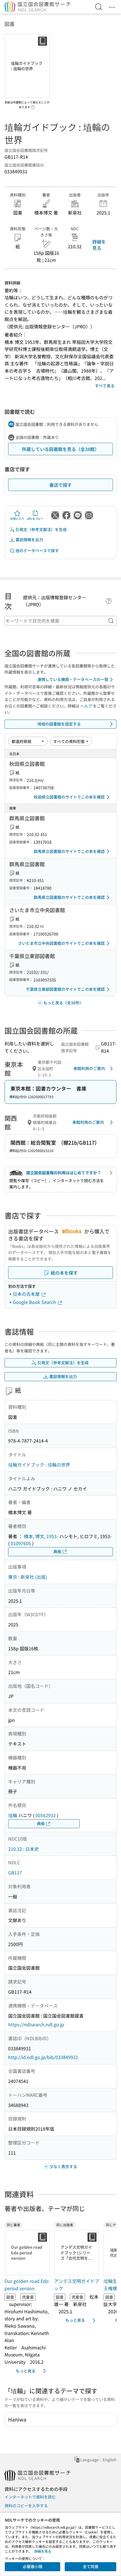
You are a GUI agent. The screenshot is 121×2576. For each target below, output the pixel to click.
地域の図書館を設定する (59, 724)
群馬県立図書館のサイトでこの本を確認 (69, 851)
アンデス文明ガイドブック (77, 2285)
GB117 (15, 1872)
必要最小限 (33, 2566)
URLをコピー (35, 518)
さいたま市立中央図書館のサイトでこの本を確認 (61, 943)
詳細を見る (99, 245)
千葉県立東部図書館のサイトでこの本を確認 (65, 989)
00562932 (46, 1815)
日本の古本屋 (27, 1294)
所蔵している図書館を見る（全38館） (60, 449)
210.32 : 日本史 (23, 1849)
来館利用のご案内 (89, 1068)
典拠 (57, 1551)
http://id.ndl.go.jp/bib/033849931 (43, 2057)
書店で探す (60, 485)
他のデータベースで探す (37, 550)
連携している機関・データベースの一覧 (73, 679)
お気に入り (17, 518)
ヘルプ (86, 706)
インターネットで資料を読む (30, 2497)
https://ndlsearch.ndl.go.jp (36, 2024)
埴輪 (13, 1815)
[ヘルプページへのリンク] (33, 105)
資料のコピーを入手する (26, 2506)
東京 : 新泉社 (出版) (28, 1577)
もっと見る (26, 2371)
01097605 (21, 1543)
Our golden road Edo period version (27, 2285)
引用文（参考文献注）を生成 (41, 529)
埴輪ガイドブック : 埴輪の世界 (39, 1465)
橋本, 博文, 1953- (41, 1536)
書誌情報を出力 (29, 539)
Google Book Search (35, 1302)
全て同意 (91, 2566)
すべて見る (105, 386)
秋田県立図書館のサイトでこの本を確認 (69, 797)
